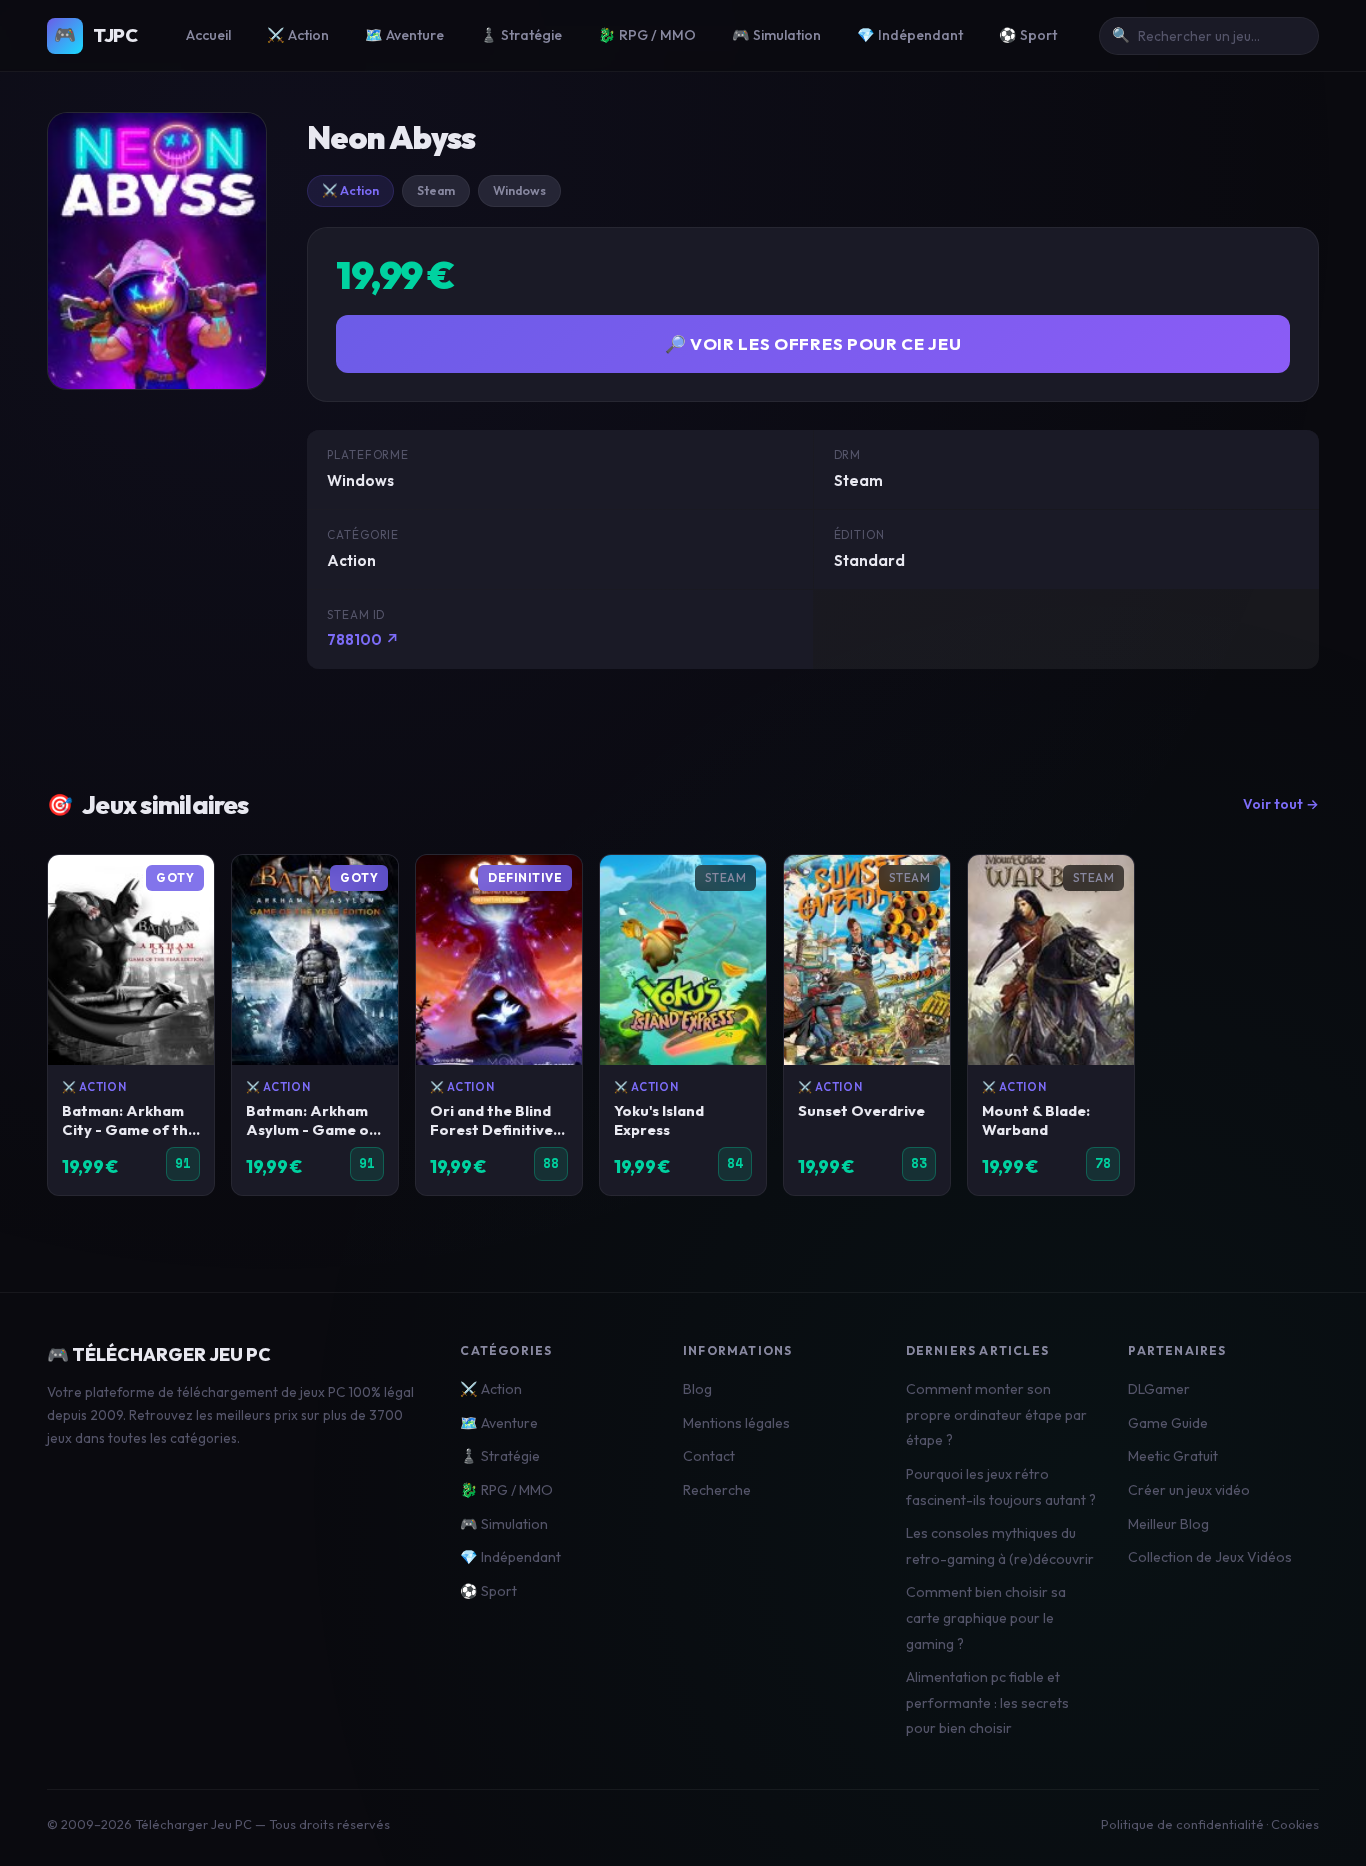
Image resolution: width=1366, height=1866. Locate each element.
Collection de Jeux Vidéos (1210, 1557)
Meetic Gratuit (1173, 1456)
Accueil (208, 35)
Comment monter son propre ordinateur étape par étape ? (996, 1414)
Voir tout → (1281, 804)
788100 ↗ (363, 639)
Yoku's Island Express (659, 1120)
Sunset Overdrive (861, 1110)
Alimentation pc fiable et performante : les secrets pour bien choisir (987, 1702)
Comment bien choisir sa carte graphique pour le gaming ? (986, 1617)
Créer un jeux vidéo (1189, 1490)
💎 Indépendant (910, 35)
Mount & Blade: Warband (1036, 1120)
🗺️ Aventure (404, 35)
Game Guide (1168, 1423)
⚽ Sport (1028, 35)
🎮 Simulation (776, 35)
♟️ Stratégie (521, 35)
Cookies (1295, 1824)
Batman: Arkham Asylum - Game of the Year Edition (311, 1129)
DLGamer (1159, 1389)
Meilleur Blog (1168, 1524)
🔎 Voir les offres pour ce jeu (813, 343)
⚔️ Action (298, 35)
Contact (709, 1456)
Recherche (717, 1490)
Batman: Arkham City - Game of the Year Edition (129, 1129)
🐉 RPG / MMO (647, 35)
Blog (697, 1389)
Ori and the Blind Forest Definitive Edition (491, 1129)
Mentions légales (736, 1423)
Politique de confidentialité (1182, 1824)
